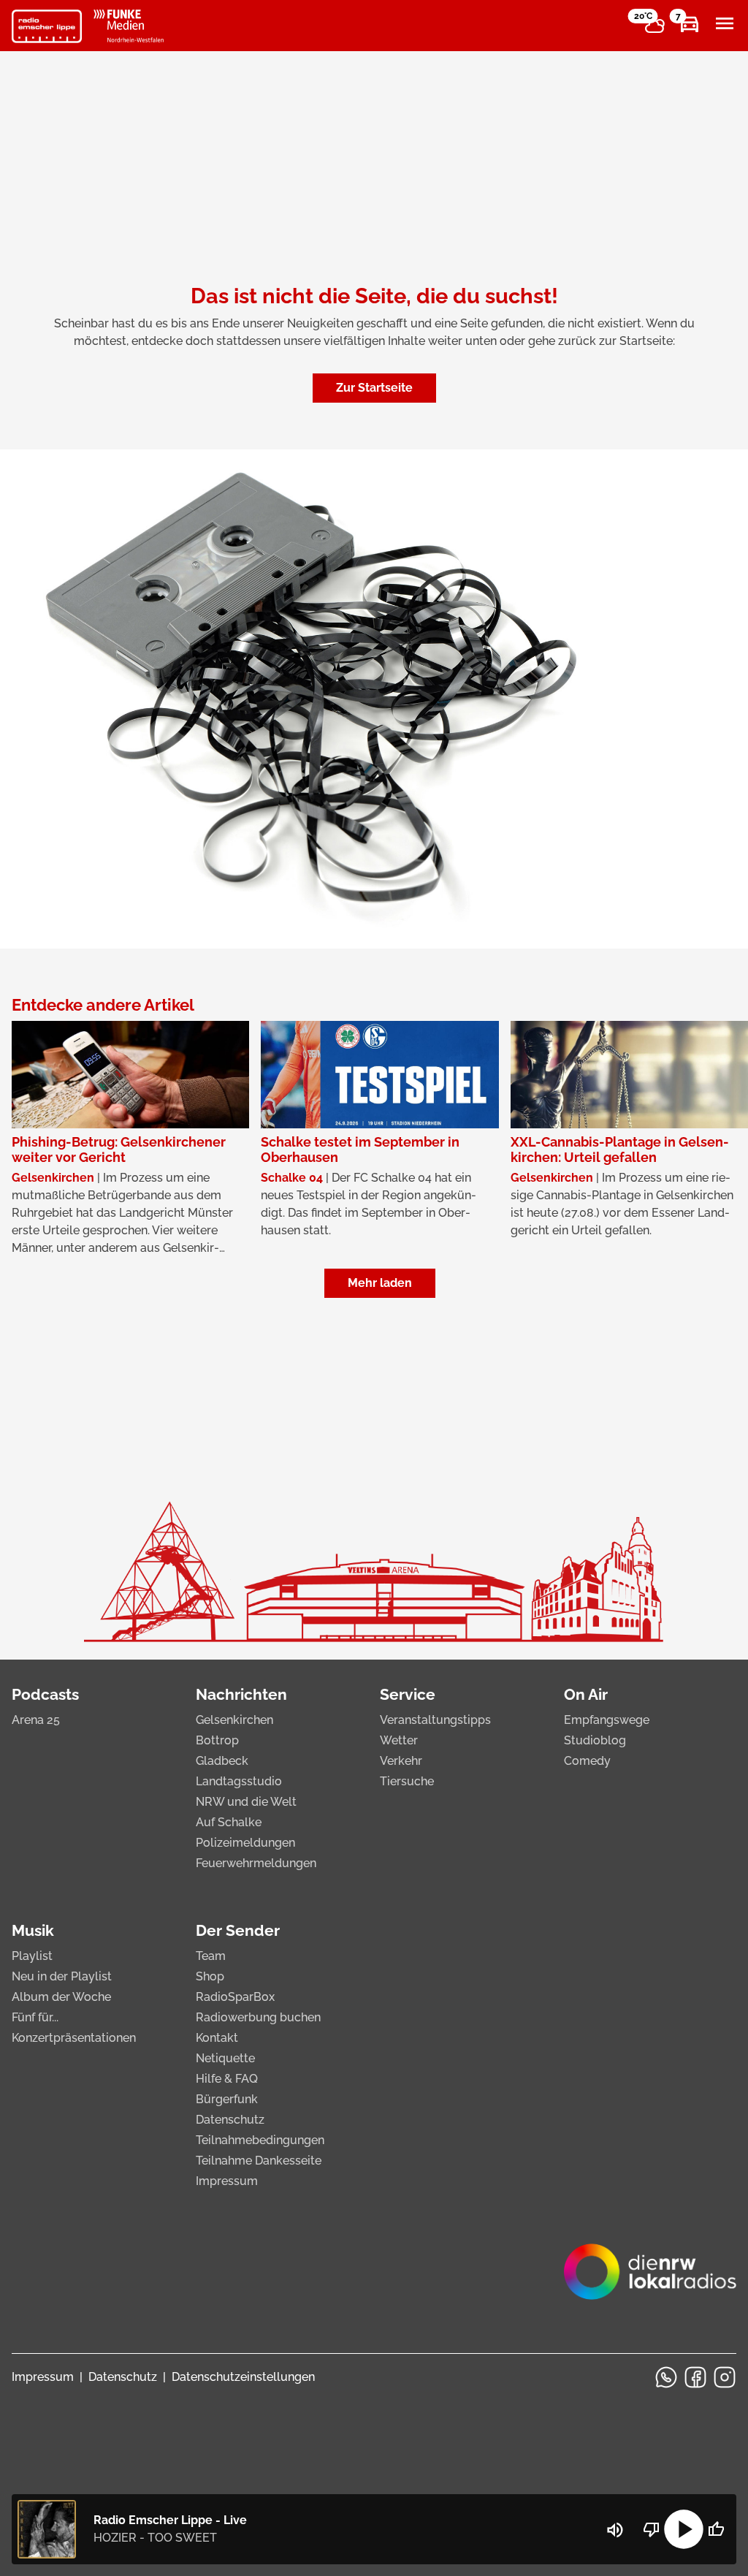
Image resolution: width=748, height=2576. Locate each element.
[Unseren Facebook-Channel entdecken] (695, 2377)
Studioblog (595, 1740)
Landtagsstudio (239, 1781)
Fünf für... (35, 2017)
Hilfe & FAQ (227, 2079)
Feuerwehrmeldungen (256, 1863)
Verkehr (401, 1761)
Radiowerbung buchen (258, 2017)
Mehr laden (380, 1283)
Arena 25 (36, 1720)
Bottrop (217, 1740)
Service (408, 1694)
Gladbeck (222, 1761)
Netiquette (225, 2058)
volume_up (615, 2530)
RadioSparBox (235, 1997)
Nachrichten (241, 1694)
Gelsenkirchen (234, 1720)
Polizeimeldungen (245, 1843)
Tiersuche (407, 1781)
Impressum (227, 2181)
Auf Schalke (229, 1822)
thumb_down (652, 2529)
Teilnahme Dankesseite (259, 2161)
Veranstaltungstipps (435, 1720)
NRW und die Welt (246, 1802)
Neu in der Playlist (62, 1976)
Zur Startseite (374, 388)
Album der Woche (61, 1997)
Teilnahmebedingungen (260, 2140)
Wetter (399, 1740)
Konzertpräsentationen (74, 2038)
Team (211, 1956)
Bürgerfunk (227, 2099)
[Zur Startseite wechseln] (47, 26)
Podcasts (45, 1694)
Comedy (587, 1761)
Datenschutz (230, 2120)
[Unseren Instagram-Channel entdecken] (725, 2377)
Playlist (32, 1956)
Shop (210, 1976)
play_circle (684, 2529)
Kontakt (217, 2038)
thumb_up (716, 2529)
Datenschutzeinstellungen (243, 2377)
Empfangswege (607, 1720)
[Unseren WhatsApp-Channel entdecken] (666, 2377)
